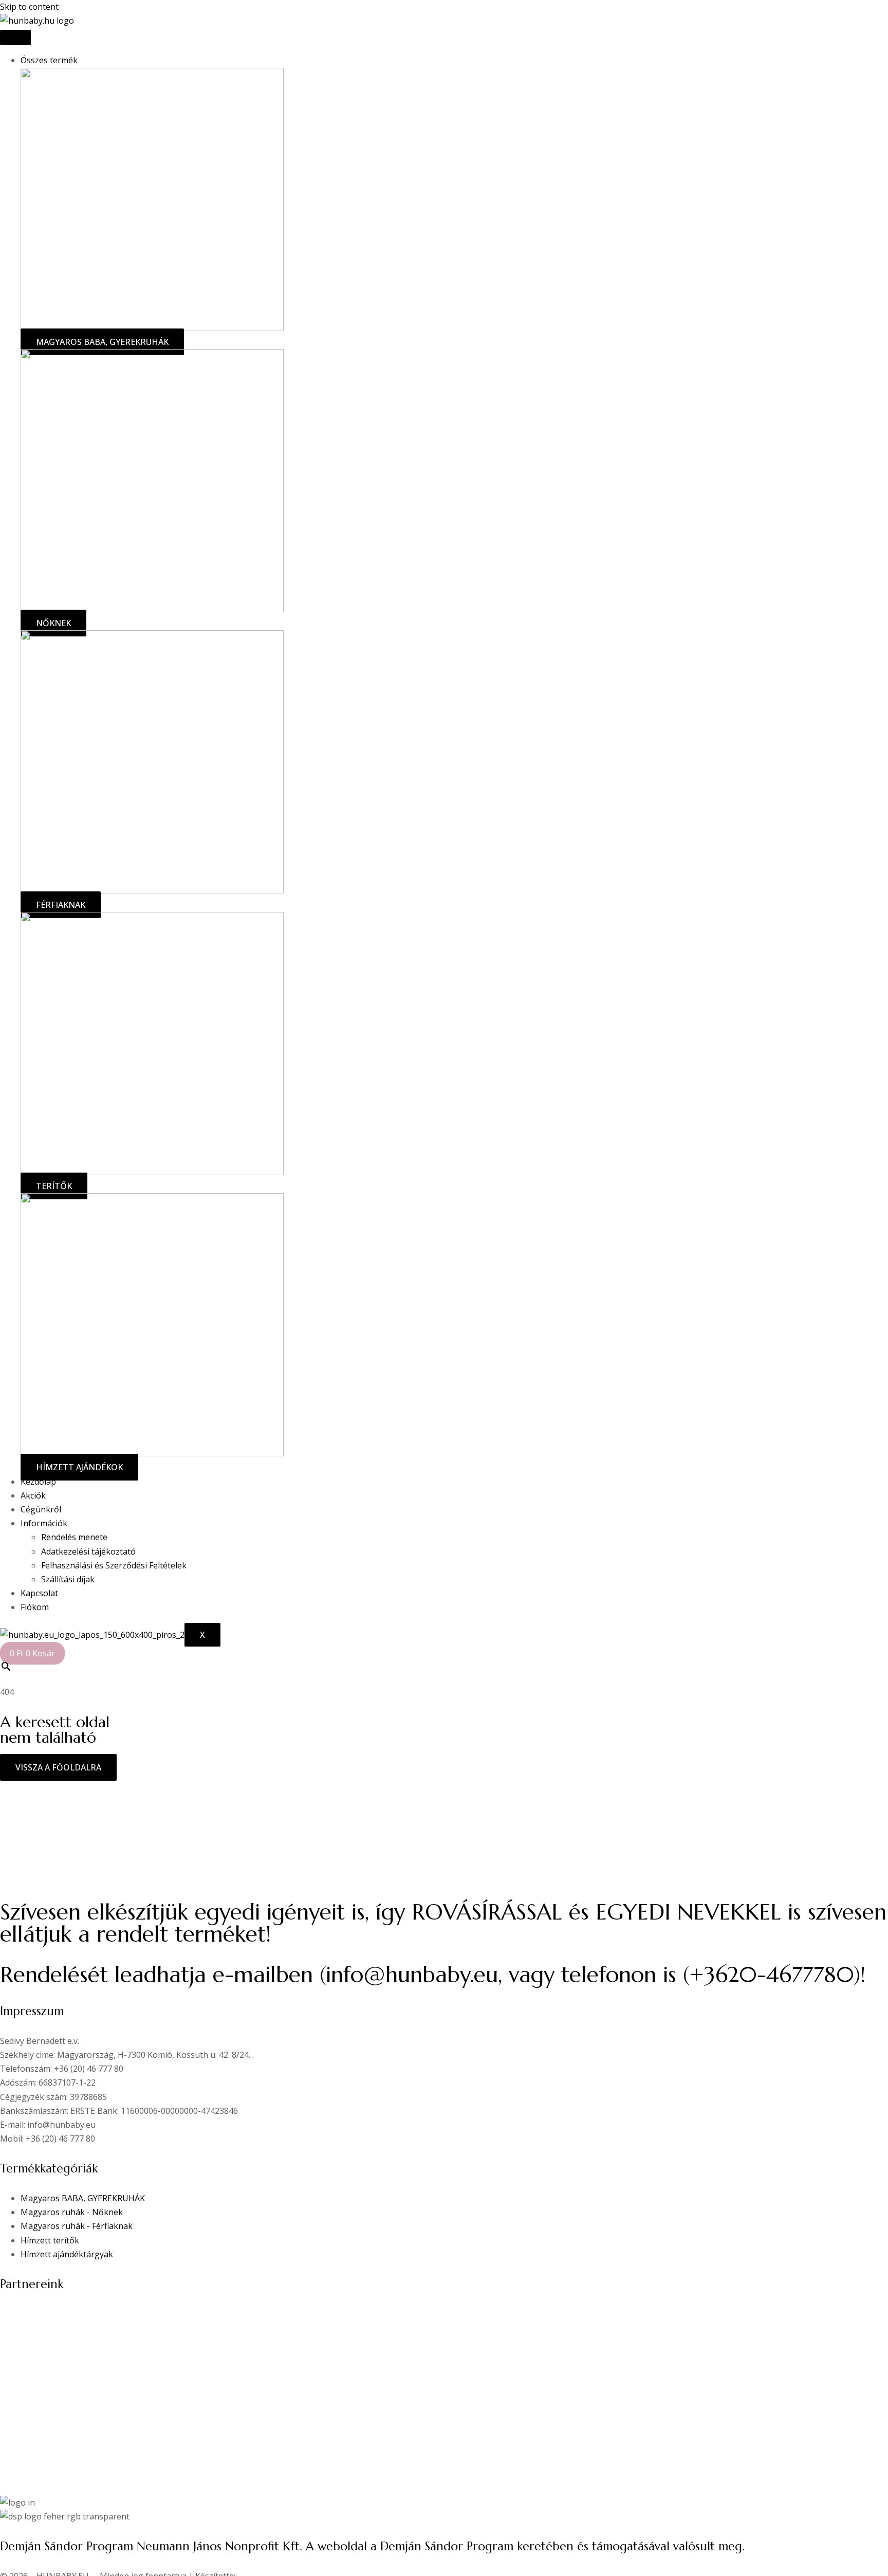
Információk (44, 1523)
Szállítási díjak (68, 1579)
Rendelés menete (74, 1537)
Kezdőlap (38, 1482)
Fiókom (35, 1607)
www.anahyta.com (36, 2314)
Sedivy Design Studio (41, 2328)
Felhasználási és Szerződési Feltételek (114, 1565)
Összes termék (49, 60)
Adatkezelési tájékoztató (88, 1551)
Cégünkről (41, 1509)
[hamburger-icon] (15, 38)
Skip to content (29, 7)
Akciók (33, 1495)
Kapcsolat (39, 1593)
